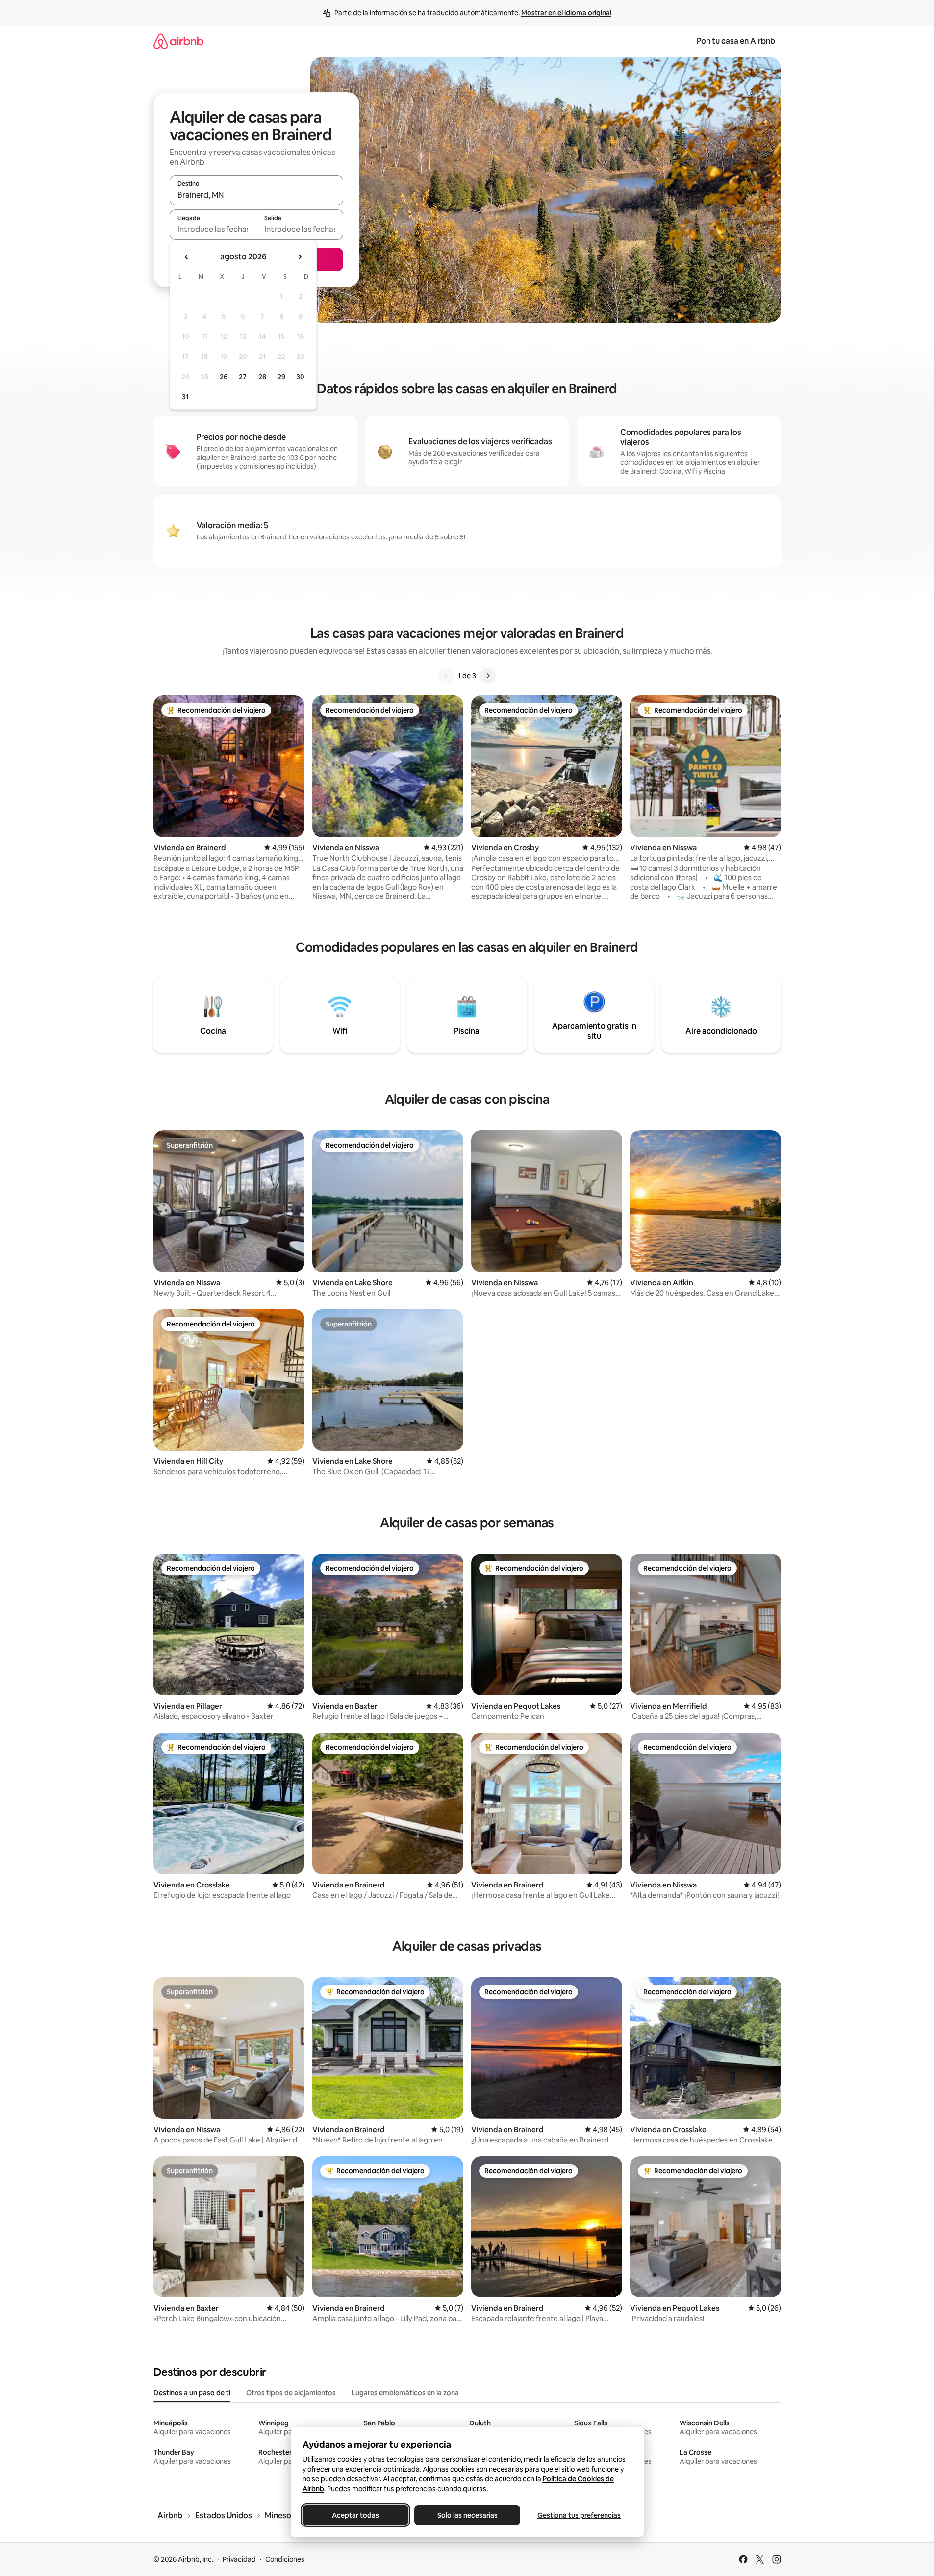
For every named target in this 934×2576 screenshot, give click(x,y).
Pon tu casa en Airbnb (736, 41)
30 (300, 377)
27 (243, 377)
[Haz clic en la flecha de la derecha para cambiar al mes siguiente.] (300, 257)
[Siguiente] (488, 676)
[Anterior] (446, 676)
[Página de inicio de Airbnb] (178, 41)
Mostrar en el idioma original (566, 13)
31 (185, 397)
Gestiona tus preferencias (579, 2515)
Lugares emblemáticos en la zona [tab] (405, 2393)
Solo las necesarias (467, 2515)
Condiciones (285, 2559)
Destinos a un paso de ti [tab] (192, 2393)
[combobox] (256, 195)
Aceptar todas (355, 2515)
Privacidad (239, 2559)
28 (262, 377)
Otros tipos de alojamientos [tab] (291, 2393)
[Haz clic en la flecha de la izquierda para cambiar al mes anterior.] (187, 257)
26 (224, 377)
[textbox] (213, 229)
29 (281, 377)
